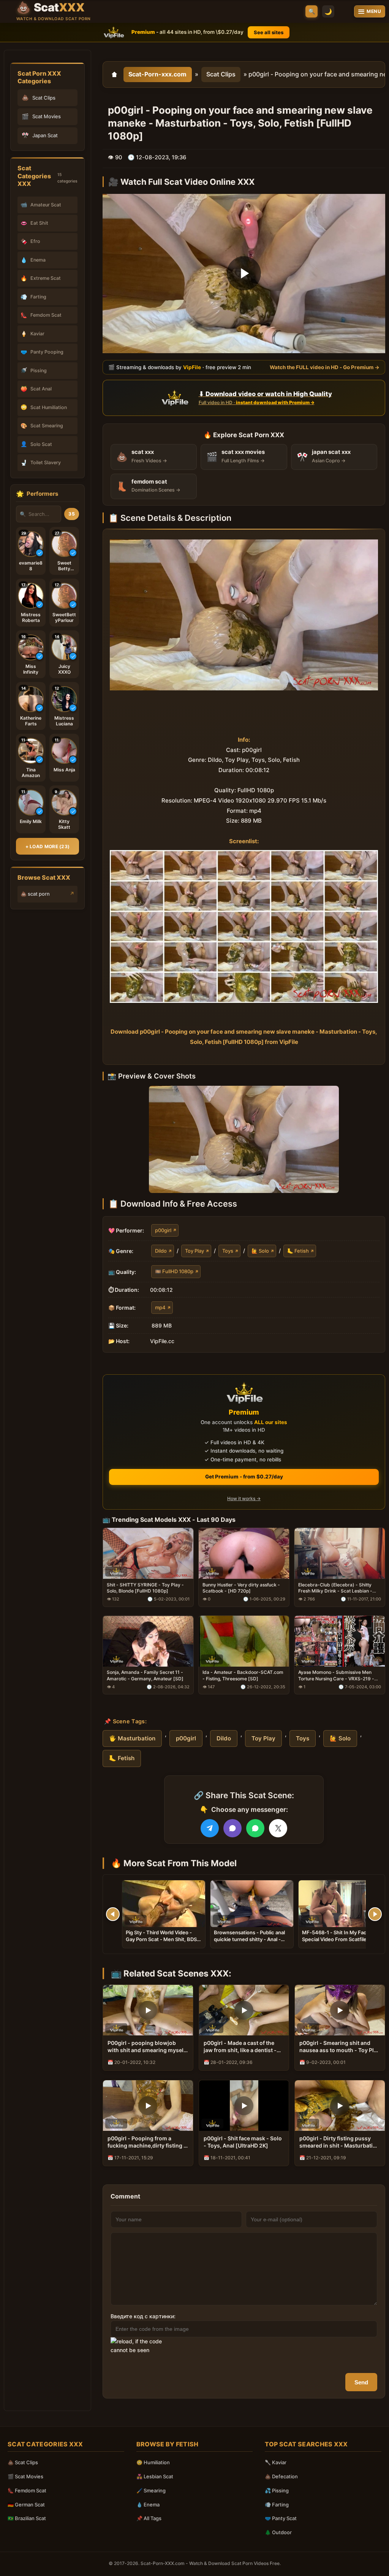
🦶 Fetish (298, 1251)
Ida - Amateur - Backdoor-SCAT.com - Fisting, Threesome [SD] (243, 1675)
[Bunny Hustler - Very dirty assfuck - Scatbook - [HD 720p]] (244, 1553)
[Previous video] (113, 1914)
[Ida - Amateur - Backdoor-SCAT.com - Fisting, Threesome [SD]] (244, 1641)
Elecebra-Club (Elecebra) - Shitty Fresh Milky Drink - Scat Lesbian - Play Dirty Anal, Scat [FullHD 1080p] (338, 1588)
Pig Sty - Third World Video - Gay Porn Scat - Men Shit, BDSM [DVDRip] (164, 1939)
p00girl (163, 1230)
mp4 (160, 1307)
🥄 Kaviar (276, 2462)
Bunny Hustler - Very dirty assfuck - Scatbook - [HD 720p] (241, 1588)
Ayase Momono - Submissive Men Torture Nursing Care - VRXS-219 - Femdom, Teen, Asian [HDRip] (336, 1675)
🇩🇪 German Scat (26, 2505)
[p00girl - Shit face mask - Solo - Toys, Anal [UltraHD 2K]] (244, 2106)
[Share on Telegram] (210, 1828)
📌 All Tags (149, 2518)
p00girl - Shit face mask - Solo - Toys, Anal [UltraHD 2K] (243, 2142)
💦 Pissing (277, 2490)
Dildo (161, 1251)
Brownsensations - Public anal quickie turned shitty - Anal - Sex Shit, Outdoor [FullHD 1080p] (249, 1942)
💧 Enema (148, 2505)
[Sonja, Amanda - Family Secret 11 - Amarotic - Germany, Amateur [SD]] (148, 1641)
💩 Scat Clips (23, 2462)
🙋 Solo (260, 1251)
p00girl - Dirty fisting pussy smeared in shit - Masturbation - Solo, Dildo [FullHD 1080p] (339, 2142)
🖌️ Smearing (151, 2490)
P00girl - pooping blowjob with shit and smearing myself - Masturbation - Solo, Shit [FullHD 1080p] (146, 2047)
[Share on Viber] (232, 1828)
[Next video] (375, 1914)
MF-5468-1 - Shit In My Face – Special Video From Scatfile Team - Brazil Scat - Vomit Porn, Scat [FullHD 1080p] (339, 1942)
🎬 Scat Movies (25, 2476)
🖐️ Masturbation (132, 1738)
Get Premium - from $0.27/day (244, 1477)
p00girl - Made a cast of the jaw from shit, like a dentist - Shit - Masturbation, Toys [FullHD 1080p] (240, 2047)
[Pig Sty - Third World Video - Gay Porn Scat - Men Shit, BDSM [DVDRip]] (164, 1904)
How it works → (244, 1498)
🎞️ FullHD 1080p (174, 1271)
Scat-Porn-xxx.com (157, 74)
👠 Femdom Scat (27, 2490)
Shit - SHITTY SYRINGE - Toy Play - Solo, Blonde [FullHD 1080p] (145, 1588)
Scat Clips (221, 74)
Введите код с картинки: (143, 2316)
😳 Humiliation (153, 2462)
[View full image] (244, 1139)
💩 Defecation (281, 2476)
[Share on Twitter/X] (278, 1828)
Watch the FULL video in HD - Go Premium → (325, 367)
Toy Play (194, 1251)
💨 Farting (277, 2505)
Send (361, 2382)
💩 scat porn (35, 894)
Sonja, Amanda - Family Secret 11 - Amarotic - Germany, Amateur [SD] (145, 1675)
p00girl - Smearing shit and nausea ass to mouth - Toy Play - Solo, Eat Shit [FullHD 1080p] (340, 2047)
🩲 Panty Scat (281, 2518)
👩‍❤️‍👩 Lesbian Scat (155, 2476)
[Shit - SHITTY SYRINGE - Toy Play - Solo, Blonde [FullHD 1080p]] (148, 1553)
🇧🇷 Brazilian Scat (27, 2518)
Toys (228, 1251)
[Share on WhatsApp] (255, 1828)
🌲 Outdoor (278, 2532)
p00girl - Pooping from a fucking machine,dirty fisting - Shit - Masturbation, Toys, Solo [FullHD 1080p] (148, 2142)
